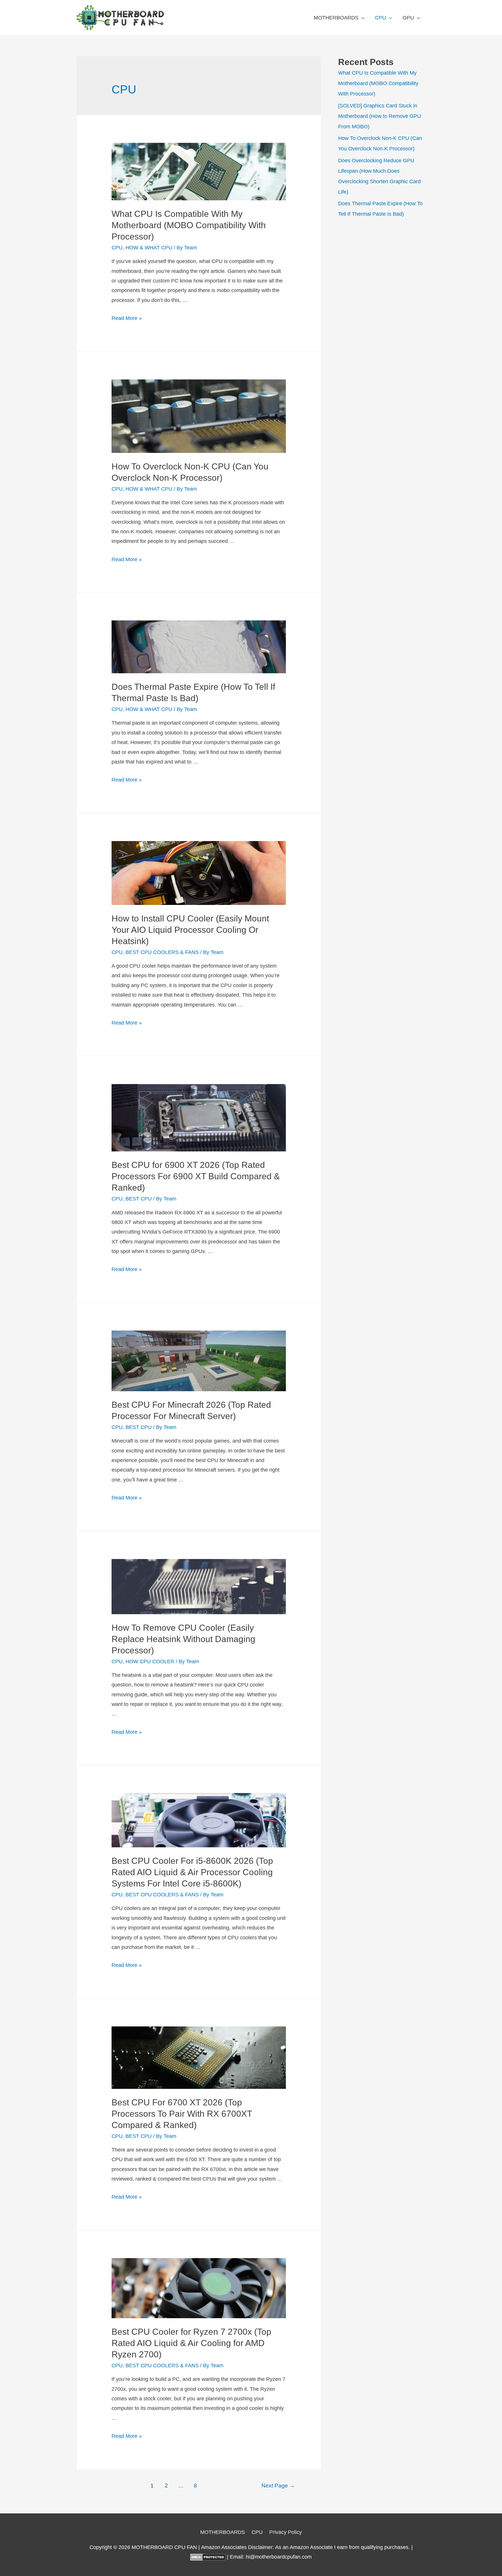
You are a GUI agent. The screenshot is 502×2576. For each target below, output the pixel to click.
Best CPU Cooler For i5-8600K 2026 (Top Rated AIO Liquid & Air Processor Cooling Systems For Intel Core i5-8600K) (192, 1872)
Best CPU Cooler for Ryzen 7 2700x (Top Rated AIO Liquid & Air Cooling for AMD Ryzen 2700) (191, 2343)
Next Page (278, 2486)
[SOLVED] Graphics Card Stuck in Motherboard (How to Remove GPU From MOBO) (380, 116)
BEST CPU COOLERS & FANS (162, 952)
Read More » (127, 318)
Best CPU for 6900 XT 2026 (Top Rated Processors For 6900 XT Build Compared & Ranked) (196, 1176)
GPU (408, 18)
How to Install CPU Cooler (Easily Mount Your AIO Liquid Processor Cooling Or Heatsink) (190, 930)
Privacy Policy (286, 2532)
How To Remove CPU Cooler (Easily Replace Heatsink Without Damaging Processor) (183, 1639)
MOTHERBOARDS (336, 18)
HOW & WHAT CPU (149, 248)
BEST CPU (139, 1199)
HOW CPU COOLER (150, 1661)
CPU (381, 18)
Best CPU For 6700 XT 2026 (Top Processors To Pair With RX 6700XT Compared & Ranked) (182, 2114)
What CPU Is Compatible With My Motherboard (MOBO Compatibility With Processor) (189, 225)
